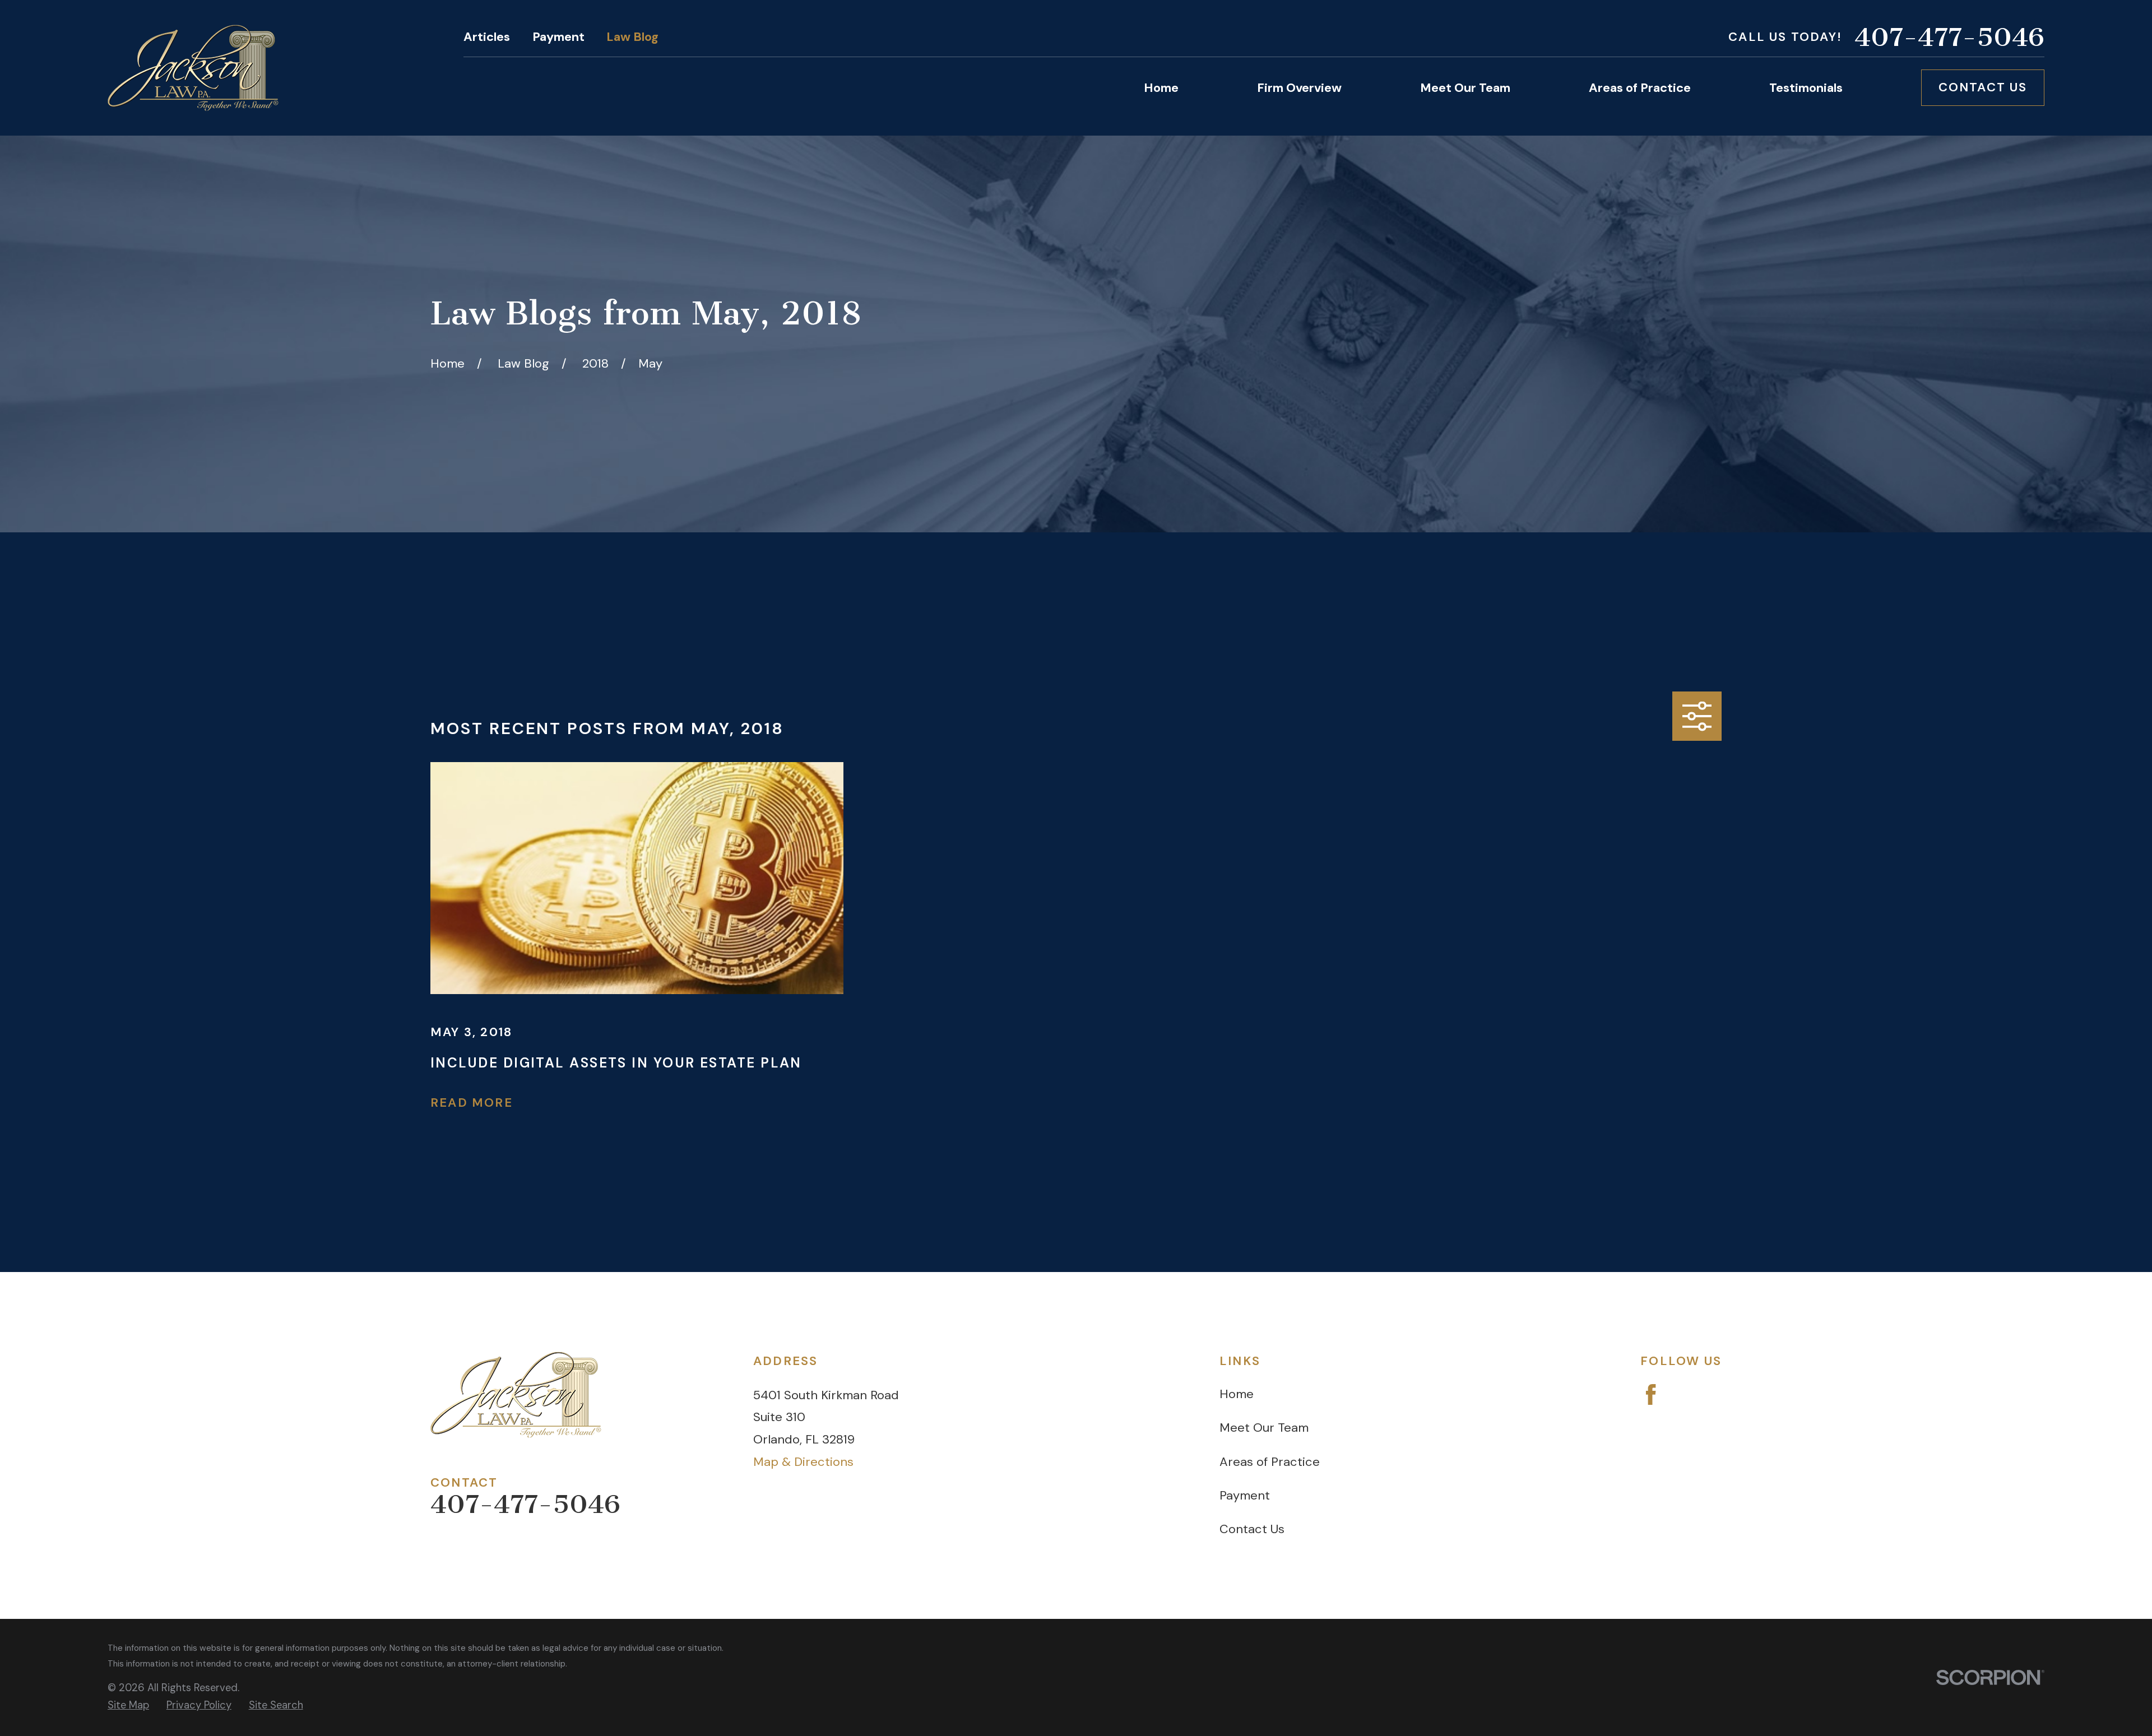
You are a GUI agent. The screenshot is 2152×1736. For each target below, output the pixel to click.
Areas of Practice (1270, 1462)
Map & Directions (803, 1462)
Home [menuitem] (1161, 88)
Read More (472, 1103)
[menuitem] (128, 1705)
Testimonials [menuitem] (1806, 88)
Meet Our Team (1264, 1428)
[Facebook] (1651, 1394)
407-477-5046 (1949, 37)
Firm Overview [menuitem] (1299, 88)
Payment (558, 37)
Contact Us (1983, 87)
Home (1237, 1394)
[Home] (193, 68)
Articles (487, 37)
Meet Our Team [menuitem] (1465, 88)
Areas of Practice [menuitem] (1640, 88)
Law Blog (632, 37)
